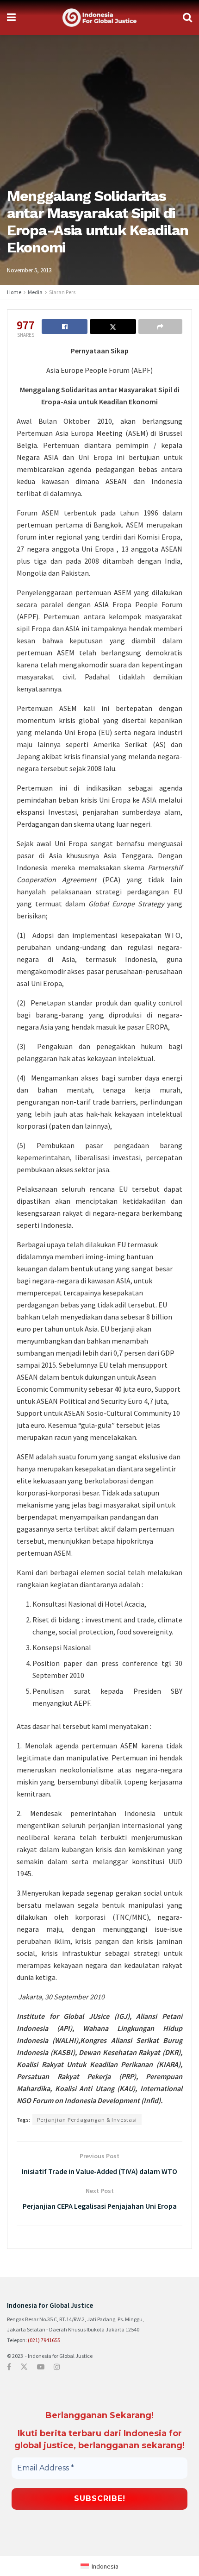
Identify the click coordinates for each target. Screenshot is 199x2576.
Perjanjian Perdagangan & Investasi (87, 2120)
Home (14, 292)
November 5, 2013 (29, 270)
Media (35, 292)
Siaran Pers (62, 292)
